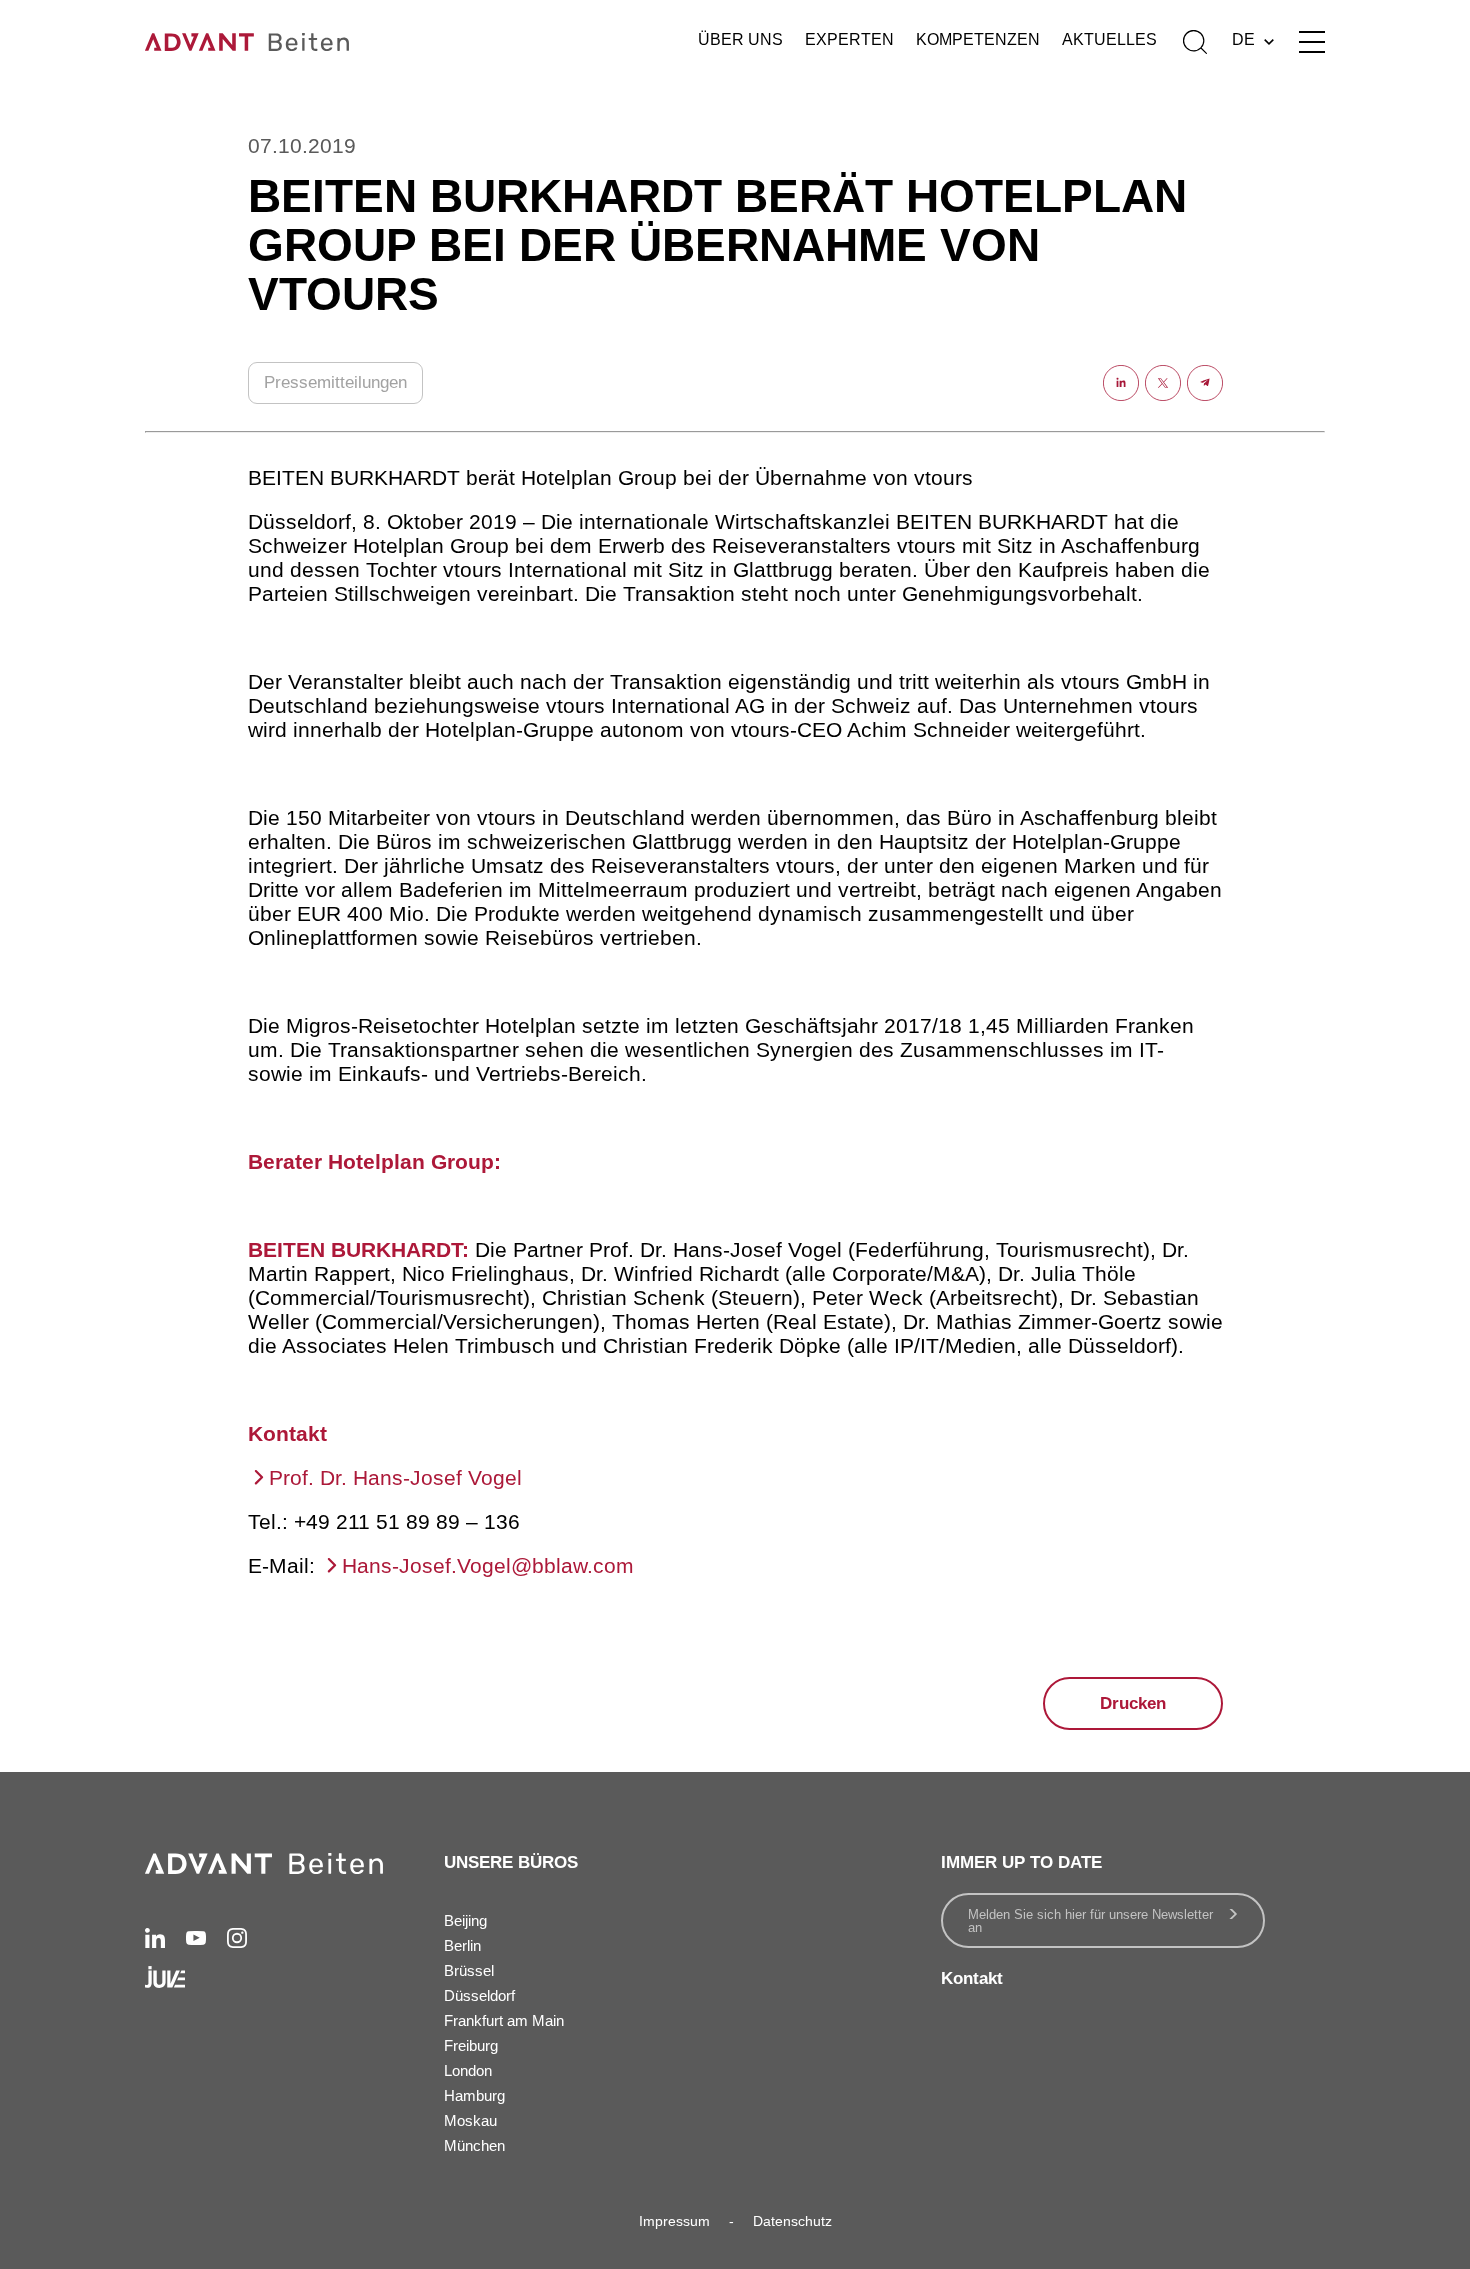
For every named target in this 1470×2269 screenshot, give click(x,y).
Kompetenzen (978, 39)
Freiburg (471, 2045)
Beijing (465, 1920)
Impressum (674, 2221)
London (468, 2070)
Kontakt (972, 1978)
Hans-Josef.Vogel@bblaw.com (488, 1565)
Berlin (462, 1945)
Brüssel (469, 1970)
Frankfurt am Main (504, 2020)
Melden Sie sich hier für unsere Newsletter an (1090, 1921)
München (474, 2145)
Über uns (740, 39)
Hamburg (474, 2095)
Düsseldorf (479, 1995)
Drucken (1133, 1703)
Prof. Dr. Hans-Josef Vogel (395, 1477)
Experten (849, 39)
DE (1243, 39)
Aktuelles (1109, 39)
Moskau (470, 2120)
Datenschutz (792, 2221)
